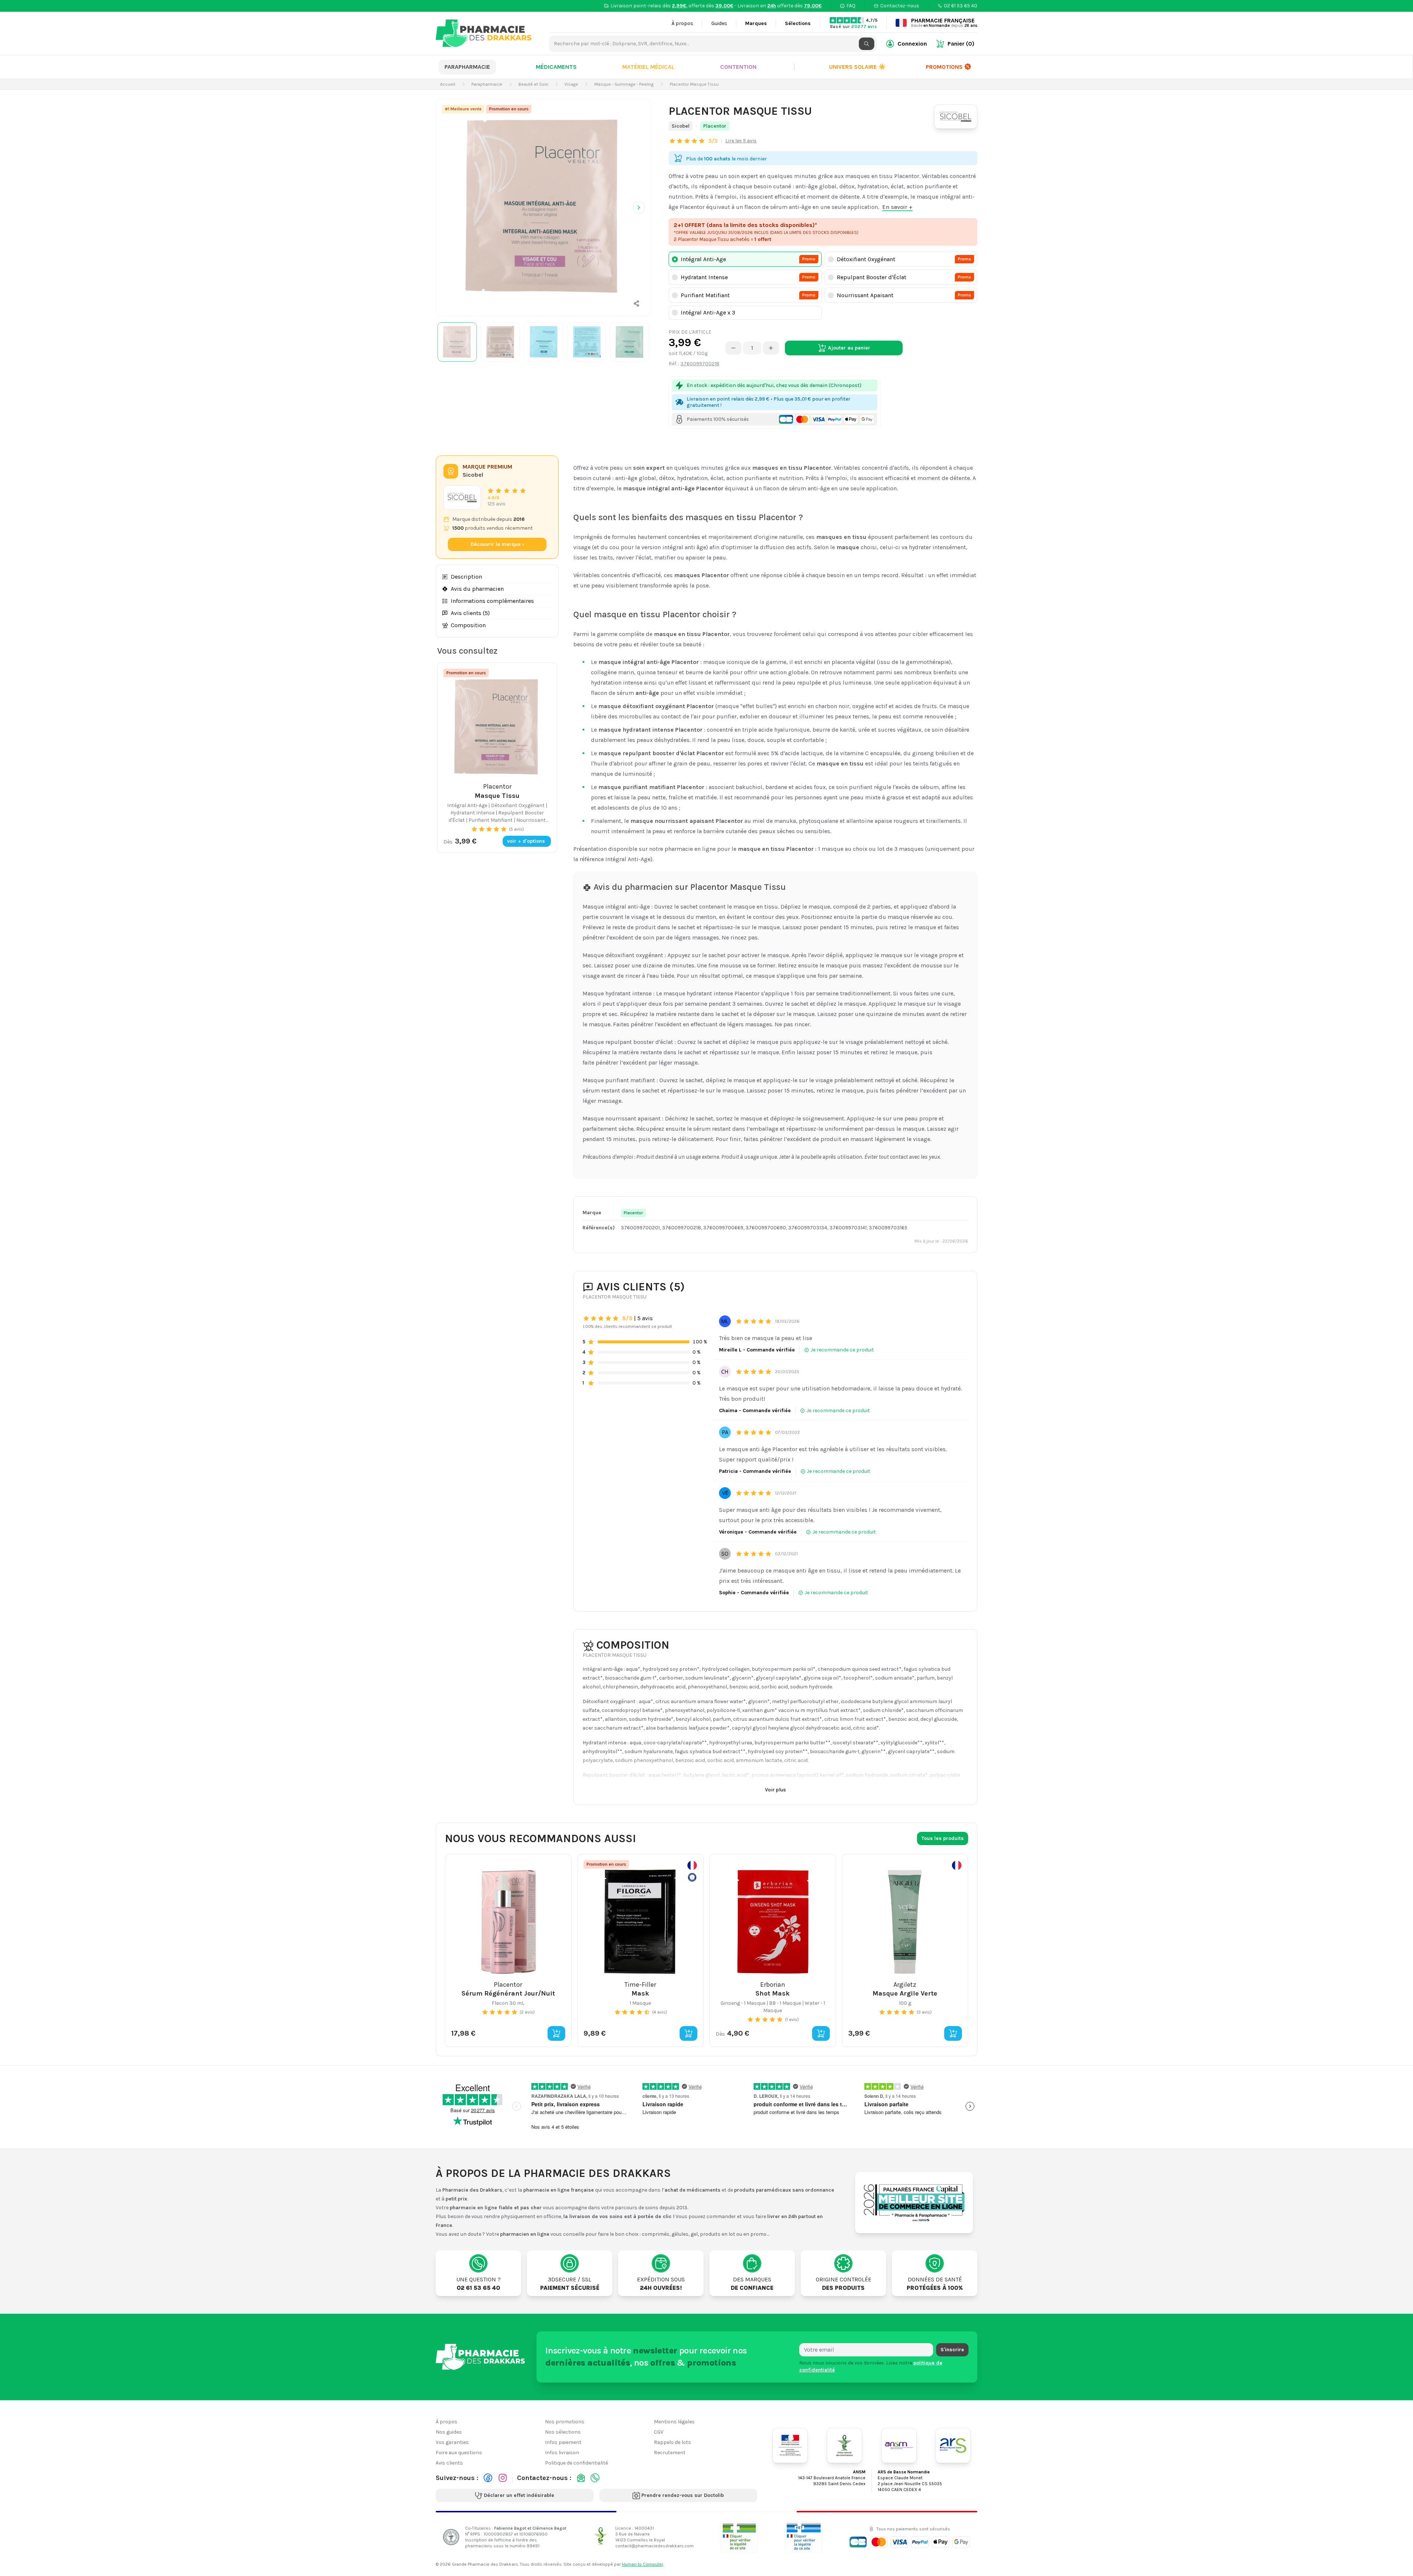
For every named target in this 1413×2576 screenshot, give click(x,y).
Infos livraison (562, 2453)
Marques (756, 23)
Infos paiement (563, 2442)
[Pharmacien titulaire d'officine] (739, 2537)
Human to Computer (642, 2564)
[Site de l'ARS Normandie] (953, 2445)
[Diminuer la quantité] (733, 348)
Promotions (944, 67)
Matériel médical (648, 67)
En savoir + (897, 207)
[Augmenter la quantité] (771, 348)
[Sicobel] (956, 117)
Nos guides (449, 2432)
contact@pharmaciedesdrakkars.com (654, 2545)
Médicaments (556, 67)
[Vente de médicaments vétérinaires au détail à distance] (804, 2537)
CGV (659, 2432)
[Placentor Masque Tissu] (543, 206)
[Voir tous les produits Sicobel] (462, 498)
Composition (468, 625)
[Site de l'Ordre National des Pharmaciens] (844, 2445)
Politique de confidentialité (576, 2463)
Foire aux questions (459, 2453)
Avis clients (449, 2463)
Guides (719, 23)
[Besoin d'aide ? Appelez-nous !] (595, 2478)
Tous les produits (943, 1838)
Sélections (798, 23)
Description (466, 577)
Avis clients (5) (470, 613)
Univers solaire (857, 67)
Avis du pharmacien (477, 589)
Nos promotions (565, 2422)
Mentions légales (674, 2422)
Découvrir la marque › (497, 544)
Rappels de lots (672, 2442)
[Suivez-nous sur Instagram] (503, 2478)
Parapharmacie (467, 67)
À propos (682, 23)
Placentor (715, 126)
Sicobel (681, 126)
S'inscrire (952, 2350)
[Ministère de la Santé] (790, 2445)
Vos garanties (452, 2442)
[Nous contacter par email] (581, 2478)
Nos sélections (563, 2432)
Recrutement (670, 2453)
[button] (637, 303)
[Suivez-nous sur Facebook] (488, 2478)
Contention (738, 67)
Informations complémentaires (492, 601)
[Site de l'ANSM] (899, 2445)
